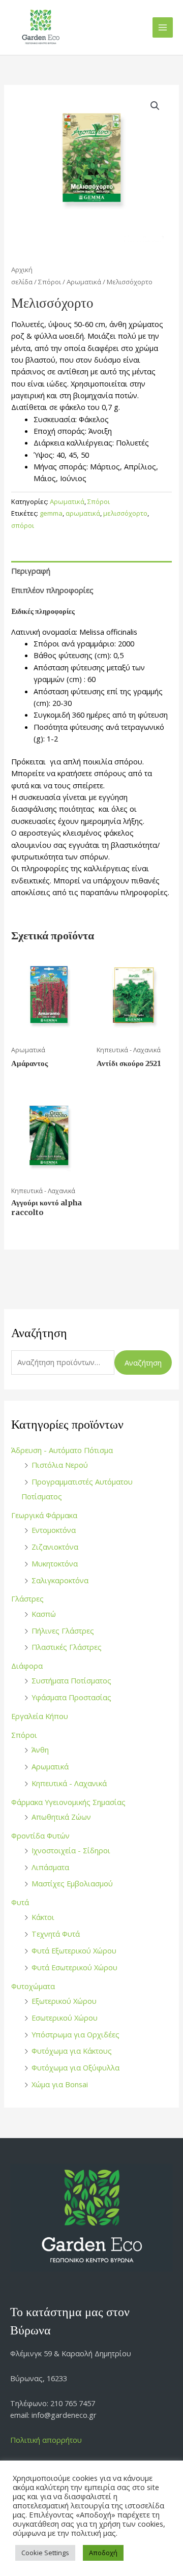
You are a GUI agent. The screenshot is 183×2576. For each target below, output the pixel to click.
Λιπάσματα (50, 1867)
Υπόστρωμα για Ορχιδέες (75, 2034)
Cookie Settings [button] (45, 2553)
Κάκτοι (43, 1917)
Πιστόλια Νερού (60, 1465)
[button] (155, 106)
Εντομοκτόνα (54, 1530)
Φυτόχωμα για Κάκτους (72, 2051)
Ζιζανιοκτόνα (55, 1547)
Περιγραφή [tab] (31, 571)
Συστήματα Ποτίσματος (71, 1680)
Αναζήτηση (143, 1363)
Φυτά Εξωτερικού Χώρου (74, 1950)
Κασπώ (44, 1614)
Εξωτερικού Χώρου (64, 2001)
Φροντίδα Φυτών (40, 1835)
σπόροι (23, 525)
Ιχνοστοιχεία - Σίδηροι (71, 1850)
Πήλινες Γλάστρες (63, 1631)
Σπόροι (24, 1735)
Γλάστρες (27, 1598)
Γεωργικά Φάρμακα (44, 1515)
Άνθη (40, 1750)
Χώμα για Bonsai (60, 2084)
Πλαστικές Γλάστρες (67, 1647)
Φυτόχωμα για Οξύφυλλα (75, 2067)
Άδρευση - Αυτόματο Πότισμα (62, 1450)
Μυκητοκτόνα (55, 1563)
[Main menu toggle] (163, 27)
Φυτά (20, 1902)
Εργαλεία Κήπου (40, 1716)
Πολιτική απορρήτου (46, 2440)
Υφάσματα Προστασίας (71, 1697)
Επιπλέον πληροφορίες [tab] (52, 590)
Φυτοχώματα (33, 1986)
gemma (51, 513)
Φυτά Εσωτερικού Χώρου (74, 1967)
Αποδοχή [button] (103, 2553)
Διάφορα (27, 1666)
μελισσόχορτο (125, 513)
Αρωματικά (50, 1766)
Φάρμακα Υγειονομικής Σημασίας (68, 1802)
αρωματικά (83, 513)
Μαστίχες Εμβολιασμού (72, 1883)
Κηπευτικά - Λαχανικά (69, 1783)
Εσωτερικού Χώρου (65, 2018)
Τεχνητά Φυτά (56, 1934)
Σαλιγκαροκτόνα (60, 1580)
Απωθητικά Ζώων (61, 1817)
